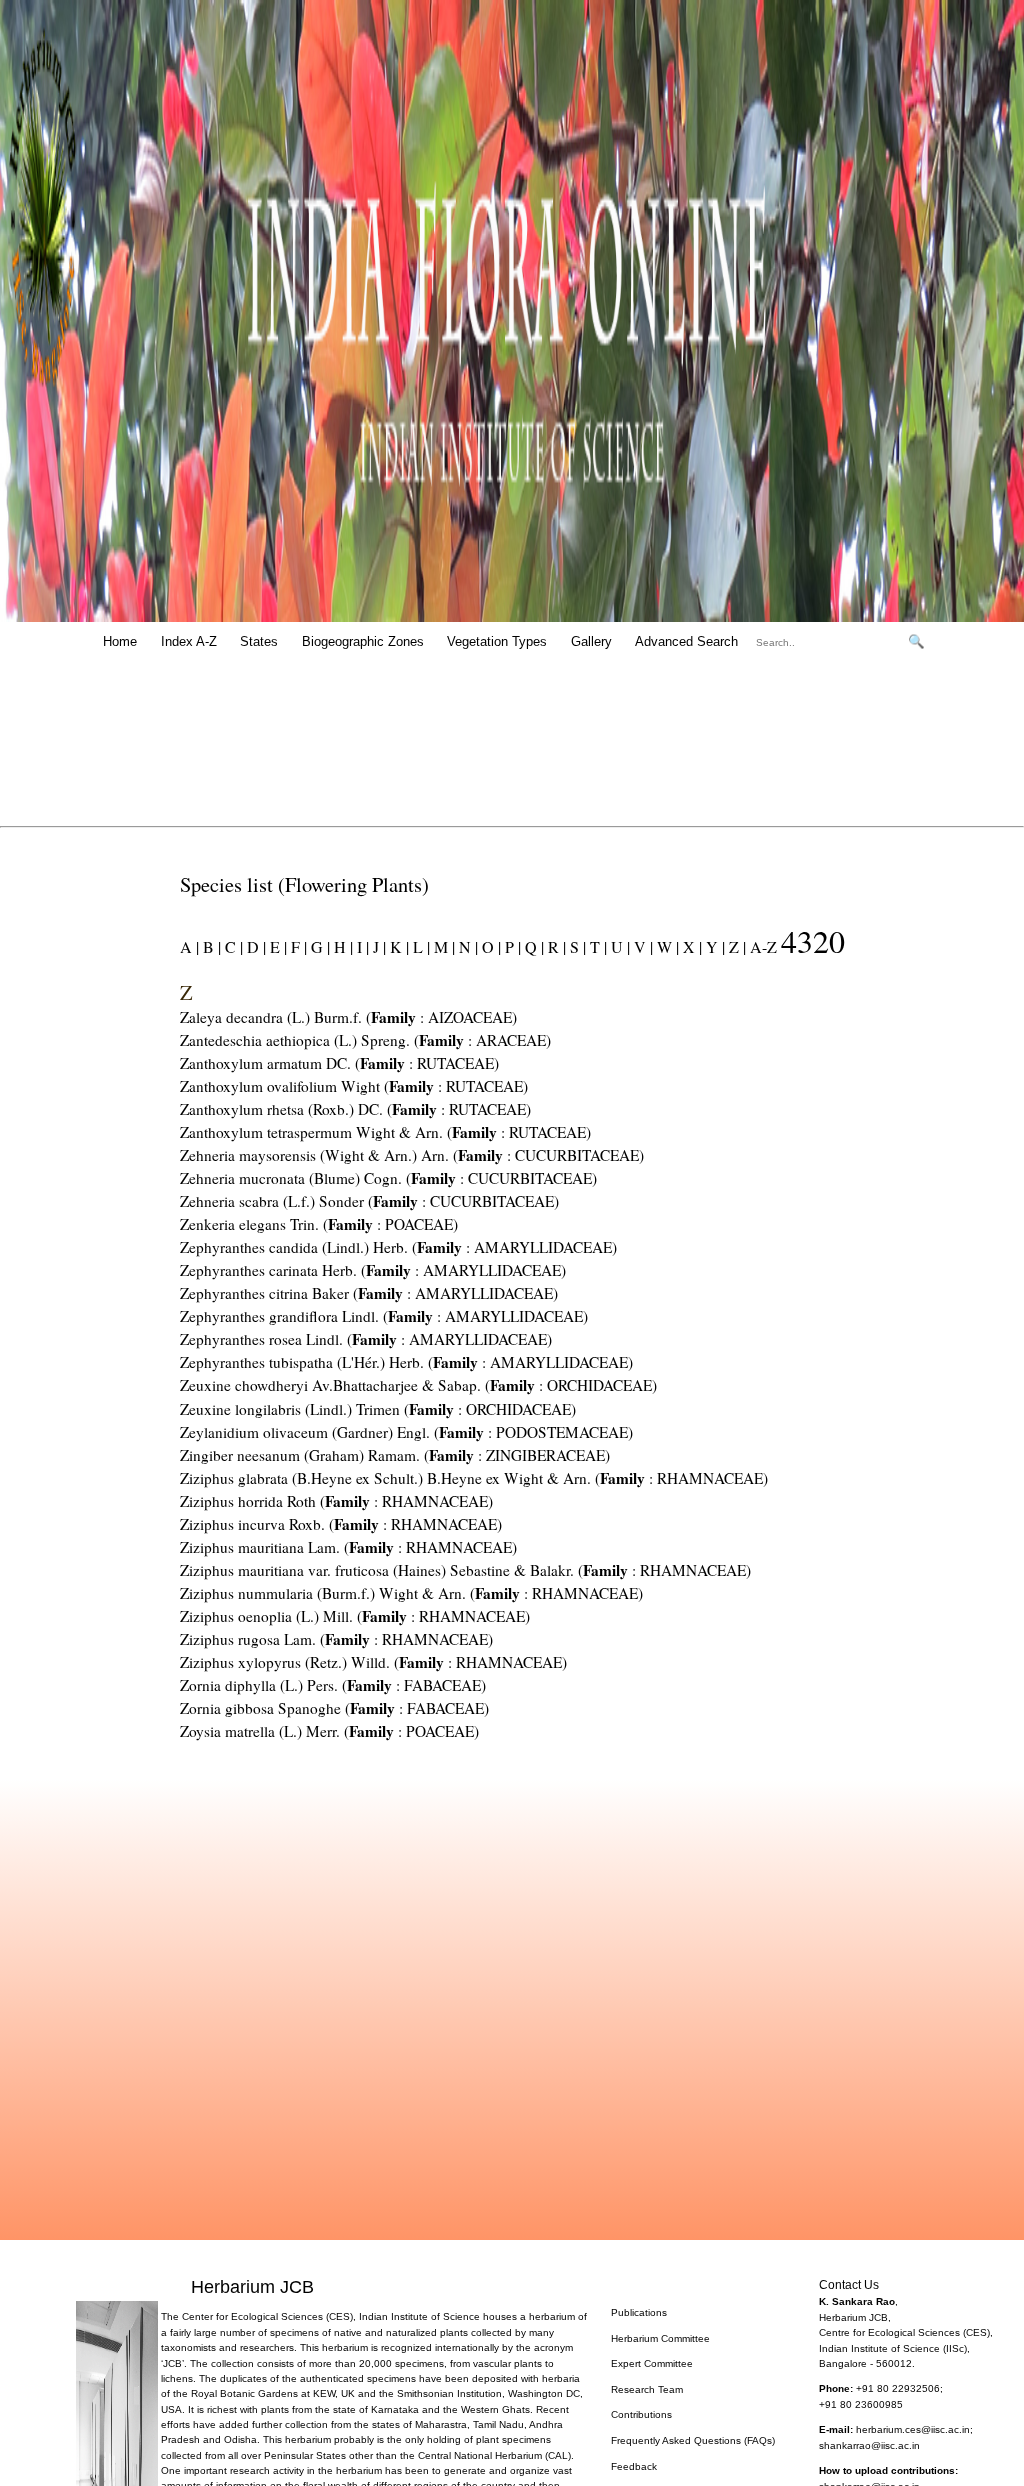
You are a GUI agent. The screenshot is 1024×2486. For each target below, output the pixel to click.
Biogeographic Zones (363, 641)
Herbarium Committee (660, 2338)
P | (511, 946)
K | (397, 946)
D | (254, 946)
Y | (713, 946)
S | (576, 946)
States (259, 641)
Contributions (641, 2414)
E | (276, 946)
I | (361, 946)
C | (232, 946)
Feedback (634, 2466)
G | (318, 946)
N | (466, 946)
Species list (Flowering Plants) (304, 884)
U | (618, 946)
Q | (532, 946)
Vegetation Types (497, 641)
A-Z (763, 946)
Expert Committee (652, 2363)
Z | (735, 946)
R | (555, 946)
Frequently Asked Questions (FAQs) (693, 2440)
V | (641, 946)
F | (297, 946)
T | (596, 946)
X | (690, 946)
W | (666, 946)
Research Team (647, 2389)
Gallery (591, 641)
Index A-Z (189, 641)
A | (189, 946)
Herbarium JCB (252, 2286)
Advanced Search (686, 641)
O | (489, 946)
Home (120, 641)
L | (419, 946)
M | (442, 946)
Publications (639, 2312)
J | (377, 946)
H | (341, 946)
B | (210, 946)
